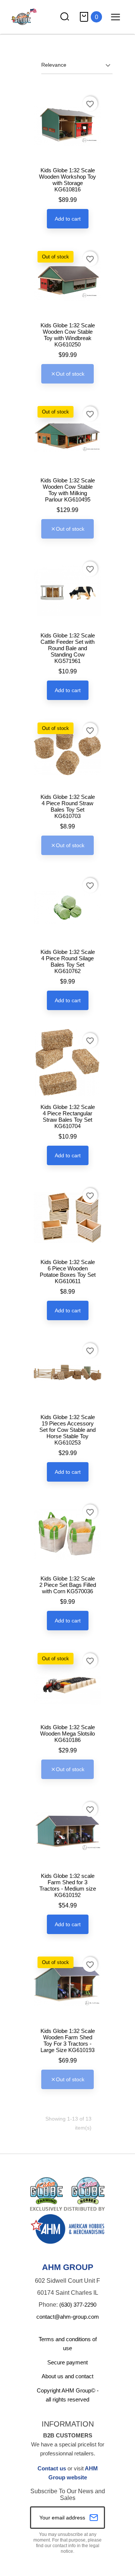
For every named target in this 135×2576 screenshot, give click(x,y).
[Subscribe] (94, 2518)
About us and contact (67, 2376)
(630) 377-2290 (78, 2305)
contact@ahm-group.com (68, 2317)
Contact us (52, 2468)
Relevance (54, 65)
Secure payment (67, 2362)
